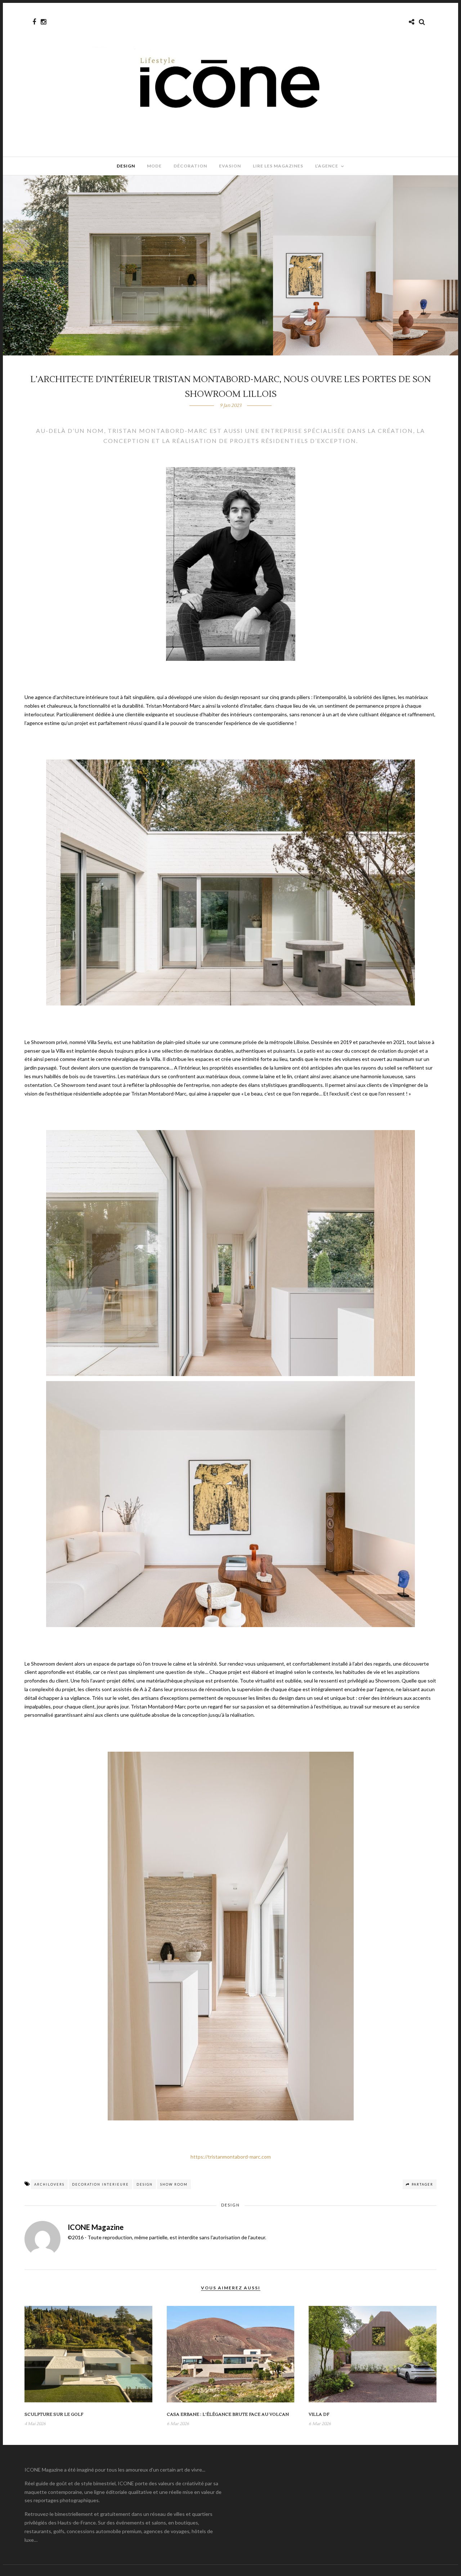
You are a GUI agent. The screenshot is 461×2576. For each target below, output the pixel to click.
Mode (154, 166)
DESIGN (145, 2184)
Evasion (230, 166)
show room (174, 2184)
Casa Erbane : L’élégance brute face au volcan (228, 2414)
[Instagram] (43, 22)
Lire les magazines (278, 166)
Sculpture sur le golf (54, 2414)
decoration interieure (100, 2184)
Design (126, 166)
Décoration (190, 166)
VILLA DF (319, 2414)
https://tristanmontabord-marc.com (231, 2157)
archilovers (49, 2184)
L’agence (327, 166)
